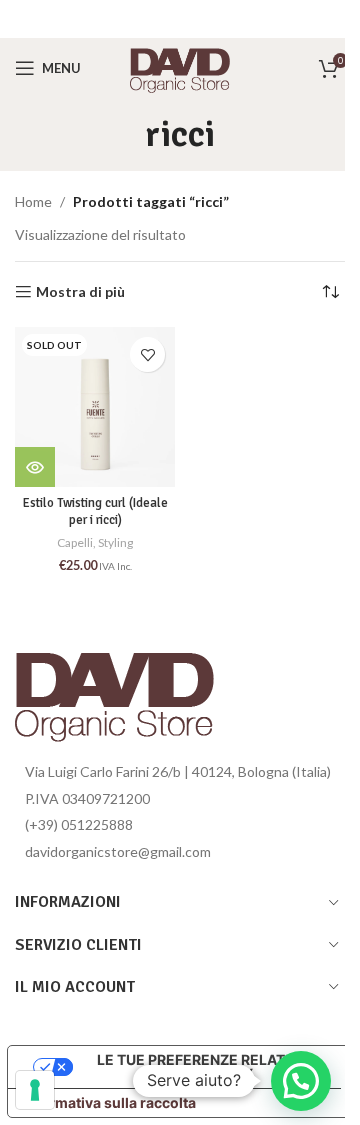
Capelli (75, 542)
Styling (115, 542)
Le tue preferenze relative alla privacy (202, 1066)
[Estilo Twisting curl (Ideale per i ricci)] (95, 407)
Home (33, 201)
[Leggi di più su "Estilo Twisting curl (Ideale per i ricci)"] (35, 467)
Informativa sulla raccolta (109, 1102)
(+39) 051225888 (79, 824)
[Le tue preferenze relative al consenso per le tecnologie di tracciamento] (35, 1090)
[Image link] (114, 689)
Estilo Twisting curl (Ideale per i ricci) (95, 512)
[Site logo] (180, 66)
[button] (301, 1081)
